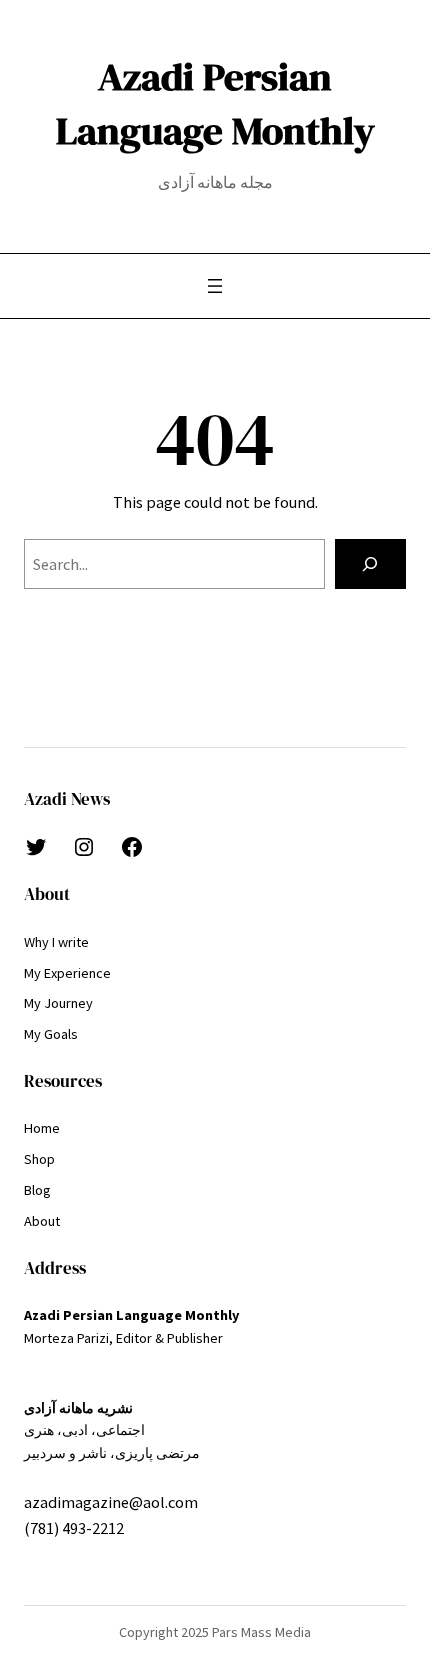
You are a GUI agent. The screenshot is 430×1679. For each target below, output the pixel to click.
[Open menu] (215, 286)
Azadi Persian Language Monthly (215, 103)
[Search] (370, 564)
